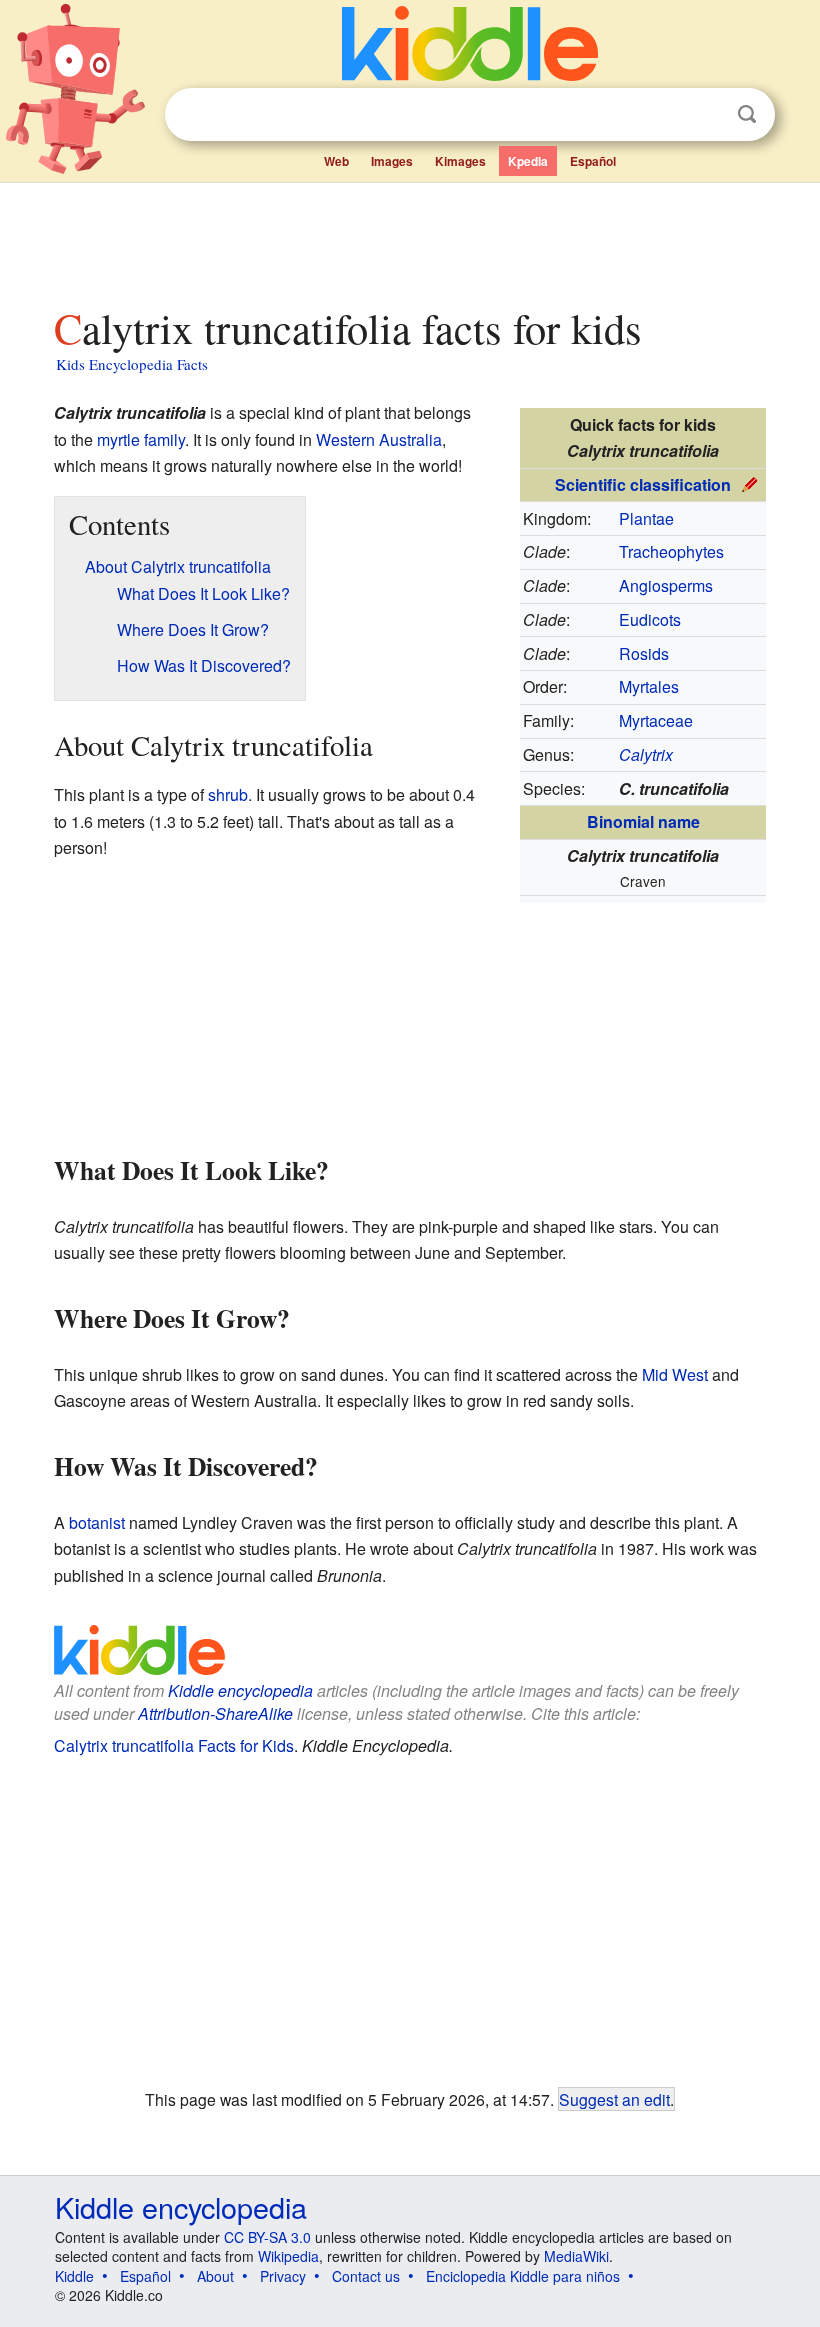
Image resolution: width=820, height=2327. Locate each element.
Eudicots (650, 619)
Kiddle (74, 2276)
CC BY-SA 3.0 (267, 2237)
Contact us (366, 2276)
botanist (97, 1522)
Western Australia (379, 439)
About (215, 2276)
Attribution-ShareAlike (215, 1713)
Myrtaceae (656, 720)
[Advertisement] (410, 239)
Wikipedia (288, 2256)
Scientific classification (643, 484)
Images (392, 161)
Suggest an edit (614, 2099)
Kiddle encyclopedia (240, 1690)
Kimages (460, 161)
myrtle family (141, 439)
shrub (228, 794)
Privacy (283, 2276)
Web (336, 161)
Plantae (646, 518)
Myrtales (649, 686)
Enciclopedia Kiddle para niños (523, 2276)
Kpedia (528, 161)
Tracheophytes (671, 551)
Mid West (675, 1374)
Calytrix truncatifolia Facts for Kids (174, 1745)
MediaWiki (576, 2256)
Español (593, 161)
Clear (706, 115)
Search (747, 114)
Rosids (644, 653)
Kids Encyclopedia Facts (132, 364)
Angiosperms (666, 585)
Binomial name (643, 821)
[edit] (750, 482)
